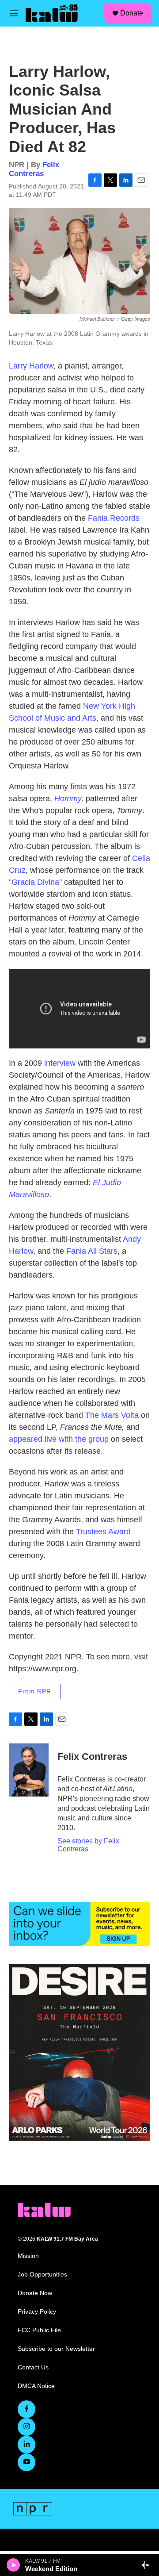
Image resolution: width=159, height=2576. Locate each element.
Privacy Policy (37, 2312)
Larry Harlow (31, 366)
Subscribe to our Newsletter (56, 2349)
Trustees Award (103, 1532)
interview (60, 1063)
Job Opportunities (42, 2275)
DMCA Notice (36, 2386)
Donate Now (35, 2293)
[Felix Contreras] (29, 1770)
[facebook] (26, 2409)
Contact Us (33, 2367)
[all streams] (147, 2565)
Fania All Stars (92, 1251)
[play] (13, 2565)
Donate (132, 13)
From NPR (35, 1691)
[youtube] (26, 2462)
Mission (28, 2256)
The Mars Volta (112, 1415)
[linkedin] (26, 2445)
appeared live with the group (59, 1439)
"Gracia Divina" (35, 882)
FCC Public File (39, 2330)
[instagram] (26, 2427)
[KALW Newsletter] (79, 1924)
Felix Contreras (34, 169)
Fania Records (114, 518)
